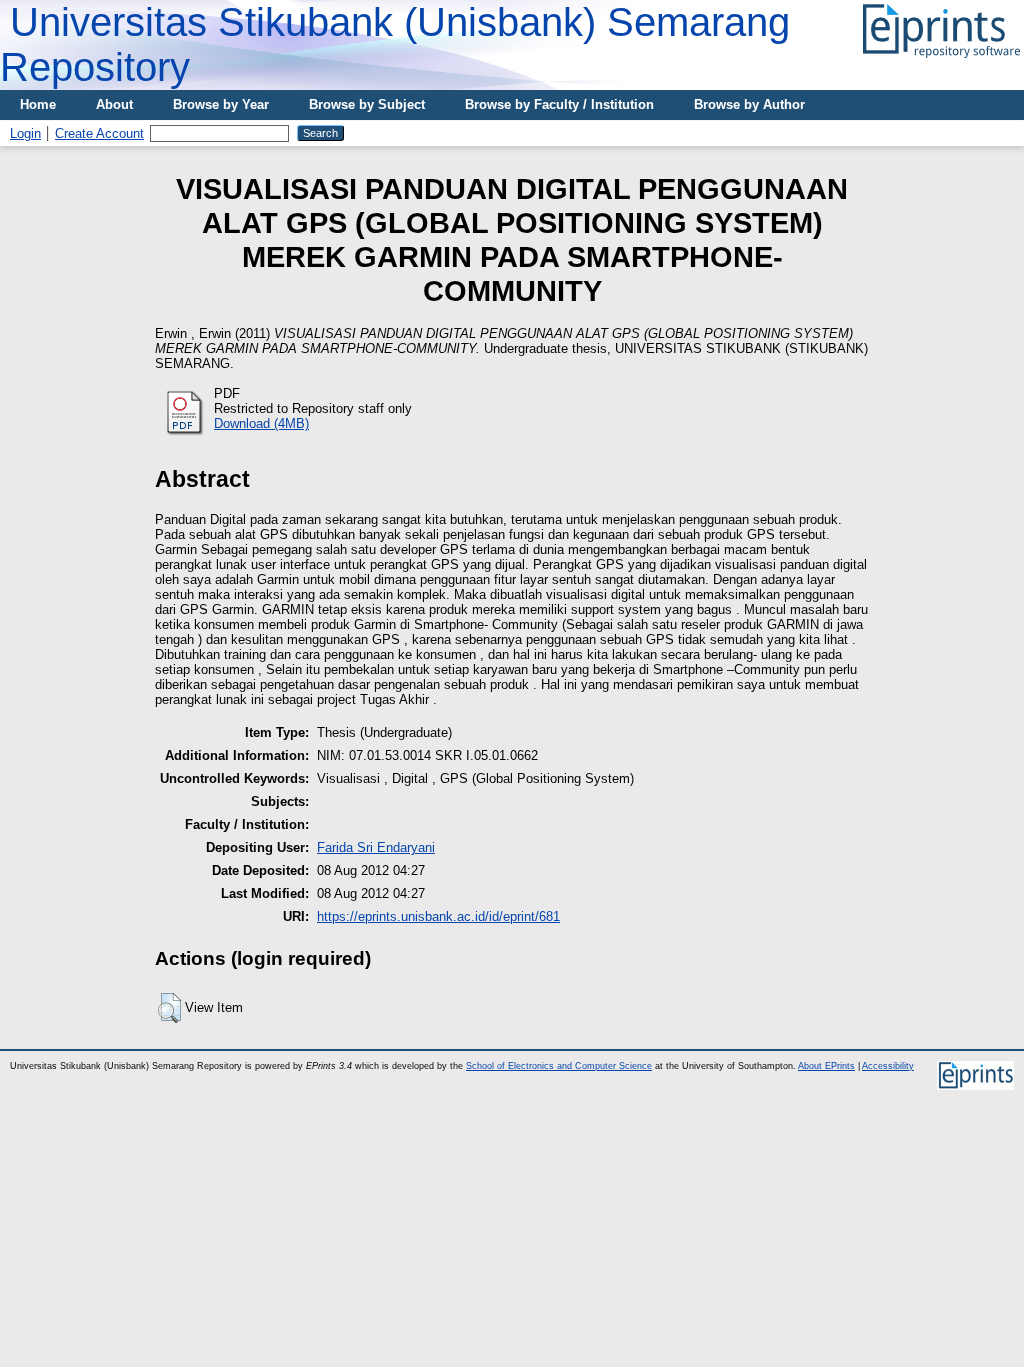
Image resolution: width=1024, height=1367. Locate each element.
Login (25, 133)
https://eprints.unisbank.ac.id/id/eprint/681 (438, 916)
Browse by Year (221, 104)
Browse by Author (749, 104)
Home (38, 104)
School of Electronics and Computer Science (559, 1066)
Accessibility (888, 1066)
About (114, 104)
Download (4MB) (261, 423)
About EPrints (826, 1066)
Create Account (99, 133)
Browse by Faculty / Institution (559, 104)
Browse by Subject (367, 104)
